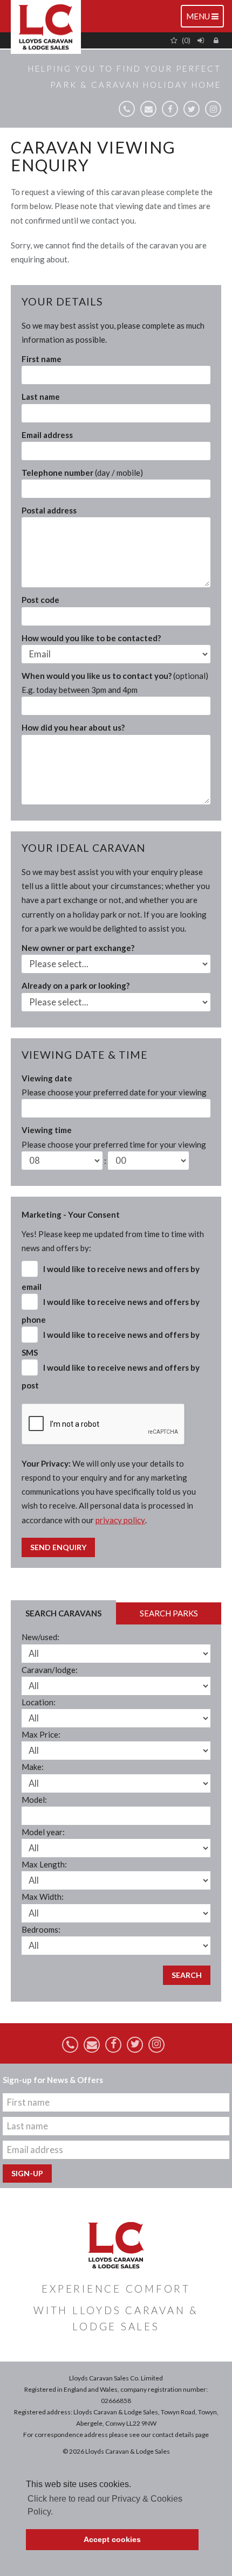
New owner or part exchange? (78, 948)
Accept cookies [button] (112, 2539)
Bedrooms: (41, 1929)
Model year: (43, 1832)
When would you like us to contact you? (115, 683)
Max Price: (41, 1734)
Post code (40, 600)
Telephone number (82, 473)
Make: (33, 1767)
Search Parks (169, 1613)
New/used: (40, 1637)
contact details (173, 2435)
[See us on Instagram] (213, 109)
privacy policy (120, 1520)
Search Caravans (63, 1613)
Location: (39, 1702)
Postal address (49, 510)
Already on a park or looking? (76, 985)
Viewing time (114, 1137)
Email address (47, 435)
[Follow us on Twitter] (192, 109)
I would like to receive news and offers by (111, 1278)
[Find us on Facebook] (170, 109)
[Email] (149, 109)
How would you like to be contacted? (91, 638)
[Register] (217, 40)
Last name (41, 397)
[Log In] (202, 40)
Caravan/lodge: (50, 1670)
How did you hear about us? (73, 727)
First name (42, 359)
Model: (34, 1800)
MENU (205, 19)
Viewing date (114, 1085)
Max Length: (44, 1864)
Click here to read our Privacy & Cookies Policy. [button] (105, 2505)
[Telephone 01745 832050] (127, 109)
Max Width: (43, 1897)
